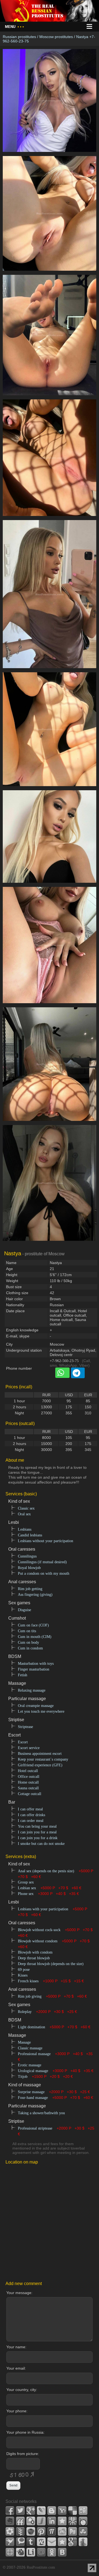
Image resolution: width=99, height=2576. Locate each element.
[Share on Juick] (41, 2521)
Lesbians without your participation (46, 1541)
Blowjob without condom (38, 1941)
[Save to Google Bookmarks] (73, 2542)
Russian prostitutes (19, 37)
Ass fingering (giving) (35, 1595)
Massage (24, 2042)
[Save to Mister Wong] (73, 2521)
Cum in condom (30, 1648)
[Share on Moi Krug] (10, 2531)
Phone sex (26, 1894)
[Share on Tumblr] (31, 2542)
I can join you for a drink (38, 1838)
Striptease (25, 1727)
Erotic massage (30, 2065)
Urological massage (33, 2071)
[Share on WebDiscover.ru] (41, 2542)
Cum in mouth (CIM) (35, 1637)
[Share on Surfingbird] (10, 2542)
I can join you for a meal (37, 1832)
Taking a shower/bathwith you (41, 2113)
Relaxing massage (32, 1690)
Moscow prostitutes (56, 37)
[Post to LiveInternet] (31, 2552)
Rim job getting (30, 1589)
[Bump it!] (83, 2542)
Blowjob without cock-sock (39, 1930)
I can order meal (31, 1821)
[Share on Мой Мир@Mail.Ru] (41, 2552)
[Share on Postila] (52, 2531)
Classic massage (30, 2048)
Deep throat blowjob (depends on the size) (51, 1964)
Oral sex (24, 1514)
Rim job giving (30, 1996)
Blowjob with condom (35, 1952)
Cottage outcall (30, 1794)
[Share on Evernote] (10, 2521)
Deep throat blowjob (34, 1958)
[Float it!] (10, 2552)
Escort (23, 1742)
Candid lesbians (30, 1535)
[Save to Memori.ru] (62, 2521)
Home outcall (28, 1782)
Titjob (23, 2077)
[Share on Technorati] (20, 2542)
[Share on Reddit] (62, 2531)
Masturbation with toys (36, 1664)
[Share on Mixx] (83, 2521)
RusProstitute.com (41, 2567)
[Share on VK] (62, 2552)
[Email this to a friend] (52, 2542)
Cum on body (28, 1642)
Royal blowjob (29, 1568)
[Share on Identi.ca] (31, 2521)
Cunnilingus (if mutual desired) (42, 1562)
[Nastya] (50, 155)
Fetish (23, 1675)
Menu (14, 27)
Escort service (29, 1748)
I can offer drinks (31, 1815)
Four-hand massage (33, 2098)
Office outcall (29, 1777)
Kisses (23, 1975)
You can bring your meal (37, 1826)
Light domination (31, 2027)
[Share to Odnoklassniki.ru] (52, 2552)
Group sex (26, 1882)
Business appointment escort (40, 1754)
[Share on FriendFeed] (20, 2521)
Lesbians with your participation (43, 1909)
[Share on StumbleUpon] (83, 2531)
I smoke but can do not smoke (41, 1844)
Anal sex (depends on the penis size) (46, 1871)
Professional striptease (35, 2128)
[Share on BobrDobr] (20, 2552)
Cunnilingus (27, 1556)
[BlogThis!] (52, 2511)
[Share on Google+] (31, 2511)
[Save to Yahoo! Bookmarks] (62, 2511)
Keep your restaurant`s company (43, 1759)
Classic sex (26, 1508)
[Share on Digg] (83, 2511)
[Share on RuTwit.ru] (73, 2531)
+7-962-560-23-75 (64, 1361)
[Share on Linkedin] (52, 2521)
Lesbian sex (27, 1888)
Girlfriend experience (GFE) (40, 1765)
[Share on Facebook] (10, 2511)
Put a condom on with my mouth (44, 1573)
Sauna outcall (28, 1788)
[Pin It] (41, 2531)
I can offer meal (30, 1809)
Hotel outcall (28, 1771)
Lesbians (25, 1529)
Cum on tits (27, 1631)
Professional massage (34, 2054)
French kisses (28, 1981)
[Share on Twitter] (20, 2511)
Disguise (24, 1610)
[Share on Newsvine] (20, 2531)
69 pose (24, 1970)
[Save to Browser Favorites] (62, 2542)
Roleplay (25, 2012)
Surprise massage (31, 2092)
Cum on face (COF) (33, 1625)
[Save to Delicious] (73, 2511)
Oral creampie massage (36, 1706)
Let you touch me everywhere (41, 1711)
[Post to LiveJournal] (41, 2511)
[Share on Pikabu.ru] (31, 2531)
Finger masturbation (34, 1669)
